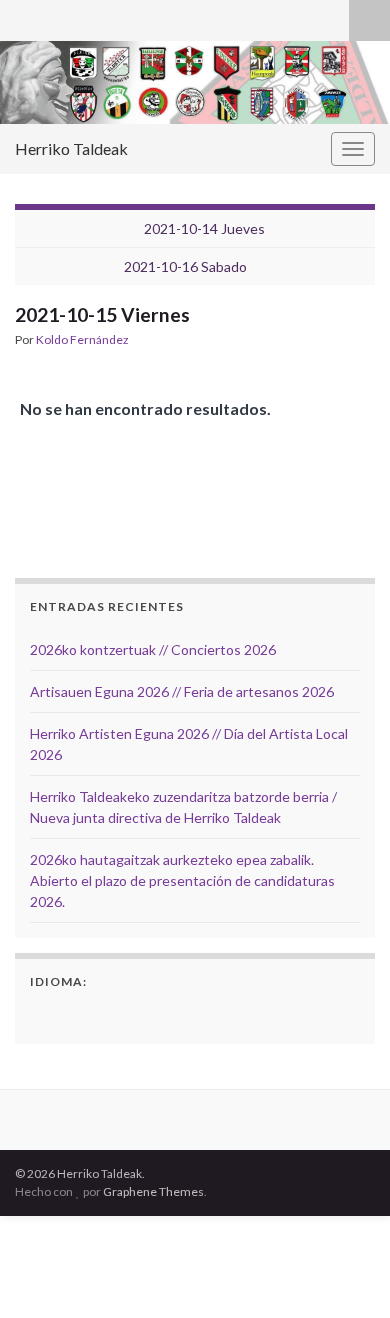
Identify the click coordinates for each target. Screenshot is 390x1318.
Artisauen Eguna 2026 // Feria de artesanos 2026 (182, 691)
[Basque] (68, 1014)
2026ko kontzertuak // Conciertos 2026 (153, 649)
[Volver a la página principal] (195, 82)
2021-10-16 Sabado (185, 266)
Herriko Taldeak (71, 148)
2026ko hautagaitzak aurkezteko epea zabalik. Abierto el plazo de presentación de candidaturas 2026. (182, 880)
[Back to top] (345, 1273)
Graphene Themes (153, 1191)
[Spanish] (42, 1014)
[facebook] (24, 16)
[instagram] (56, 16)
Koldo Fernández (82, 339)
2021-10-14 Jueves (204, 228)
